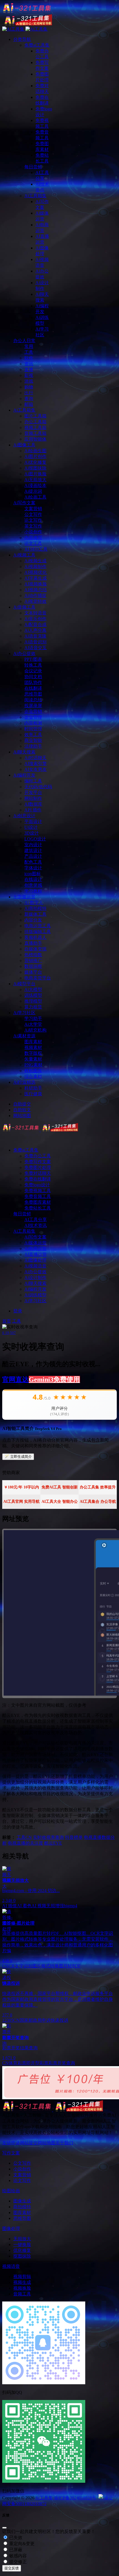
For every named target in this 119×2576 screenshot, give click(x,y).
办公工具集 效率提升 (98, 1487)
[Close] (4, 2528)
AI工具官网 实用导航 (21, 1502)
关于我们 (64, 2143)
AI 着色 (24, 1906)
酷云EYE (53, 1843)
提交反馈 (12, 2568)
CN (29, 1837)
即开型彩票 (37, 2063)
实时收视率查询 (48, 1837)
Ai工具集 (44, 2498)
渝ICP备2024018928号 (75, 2498)
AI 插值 (10, 1906)
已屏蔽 (15, 2550)
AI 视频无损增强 (48, 1906)
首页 (7, 1321)
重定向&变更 (21, 2544)
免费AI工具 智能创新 (60, 1487)
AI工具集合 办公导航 (98, 1502)
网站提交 (29, 2143)
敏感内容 (17, 2556)
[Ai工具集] (40, 1130)
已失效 (15, 2538)
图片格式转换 (46, 1966)
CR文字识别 (20, 1966)
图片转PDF (70, 1966)
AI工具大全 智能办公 (60, 1502)
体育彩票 (17, 2063)
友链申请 (11, 2143)
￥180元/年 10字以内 (21, 1487)
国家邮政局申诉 (35, 2020)
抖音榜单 (74, 1837)
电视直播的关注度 (25, 1843)
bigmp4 (71, 1906)
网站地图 (46, 2143)
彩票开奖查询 (62, 2063)
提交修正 (17, 2562)
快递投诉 (59, 2020)
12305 (8, 2020)
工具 (17, 1321)
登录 (18, 1311)
